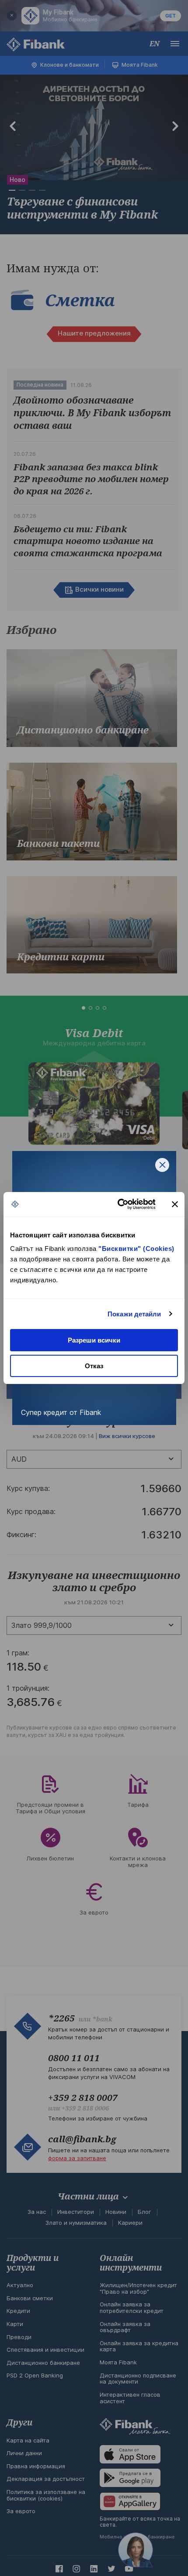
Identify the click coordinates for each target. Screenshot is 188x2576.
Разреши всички (94, 1340)
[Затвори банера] (175, 1204)
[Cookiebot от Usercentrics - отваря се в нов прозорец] (118, 1204)
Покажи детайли (134, 1314)
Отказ (94, 1366)
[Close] (162, 1165)
